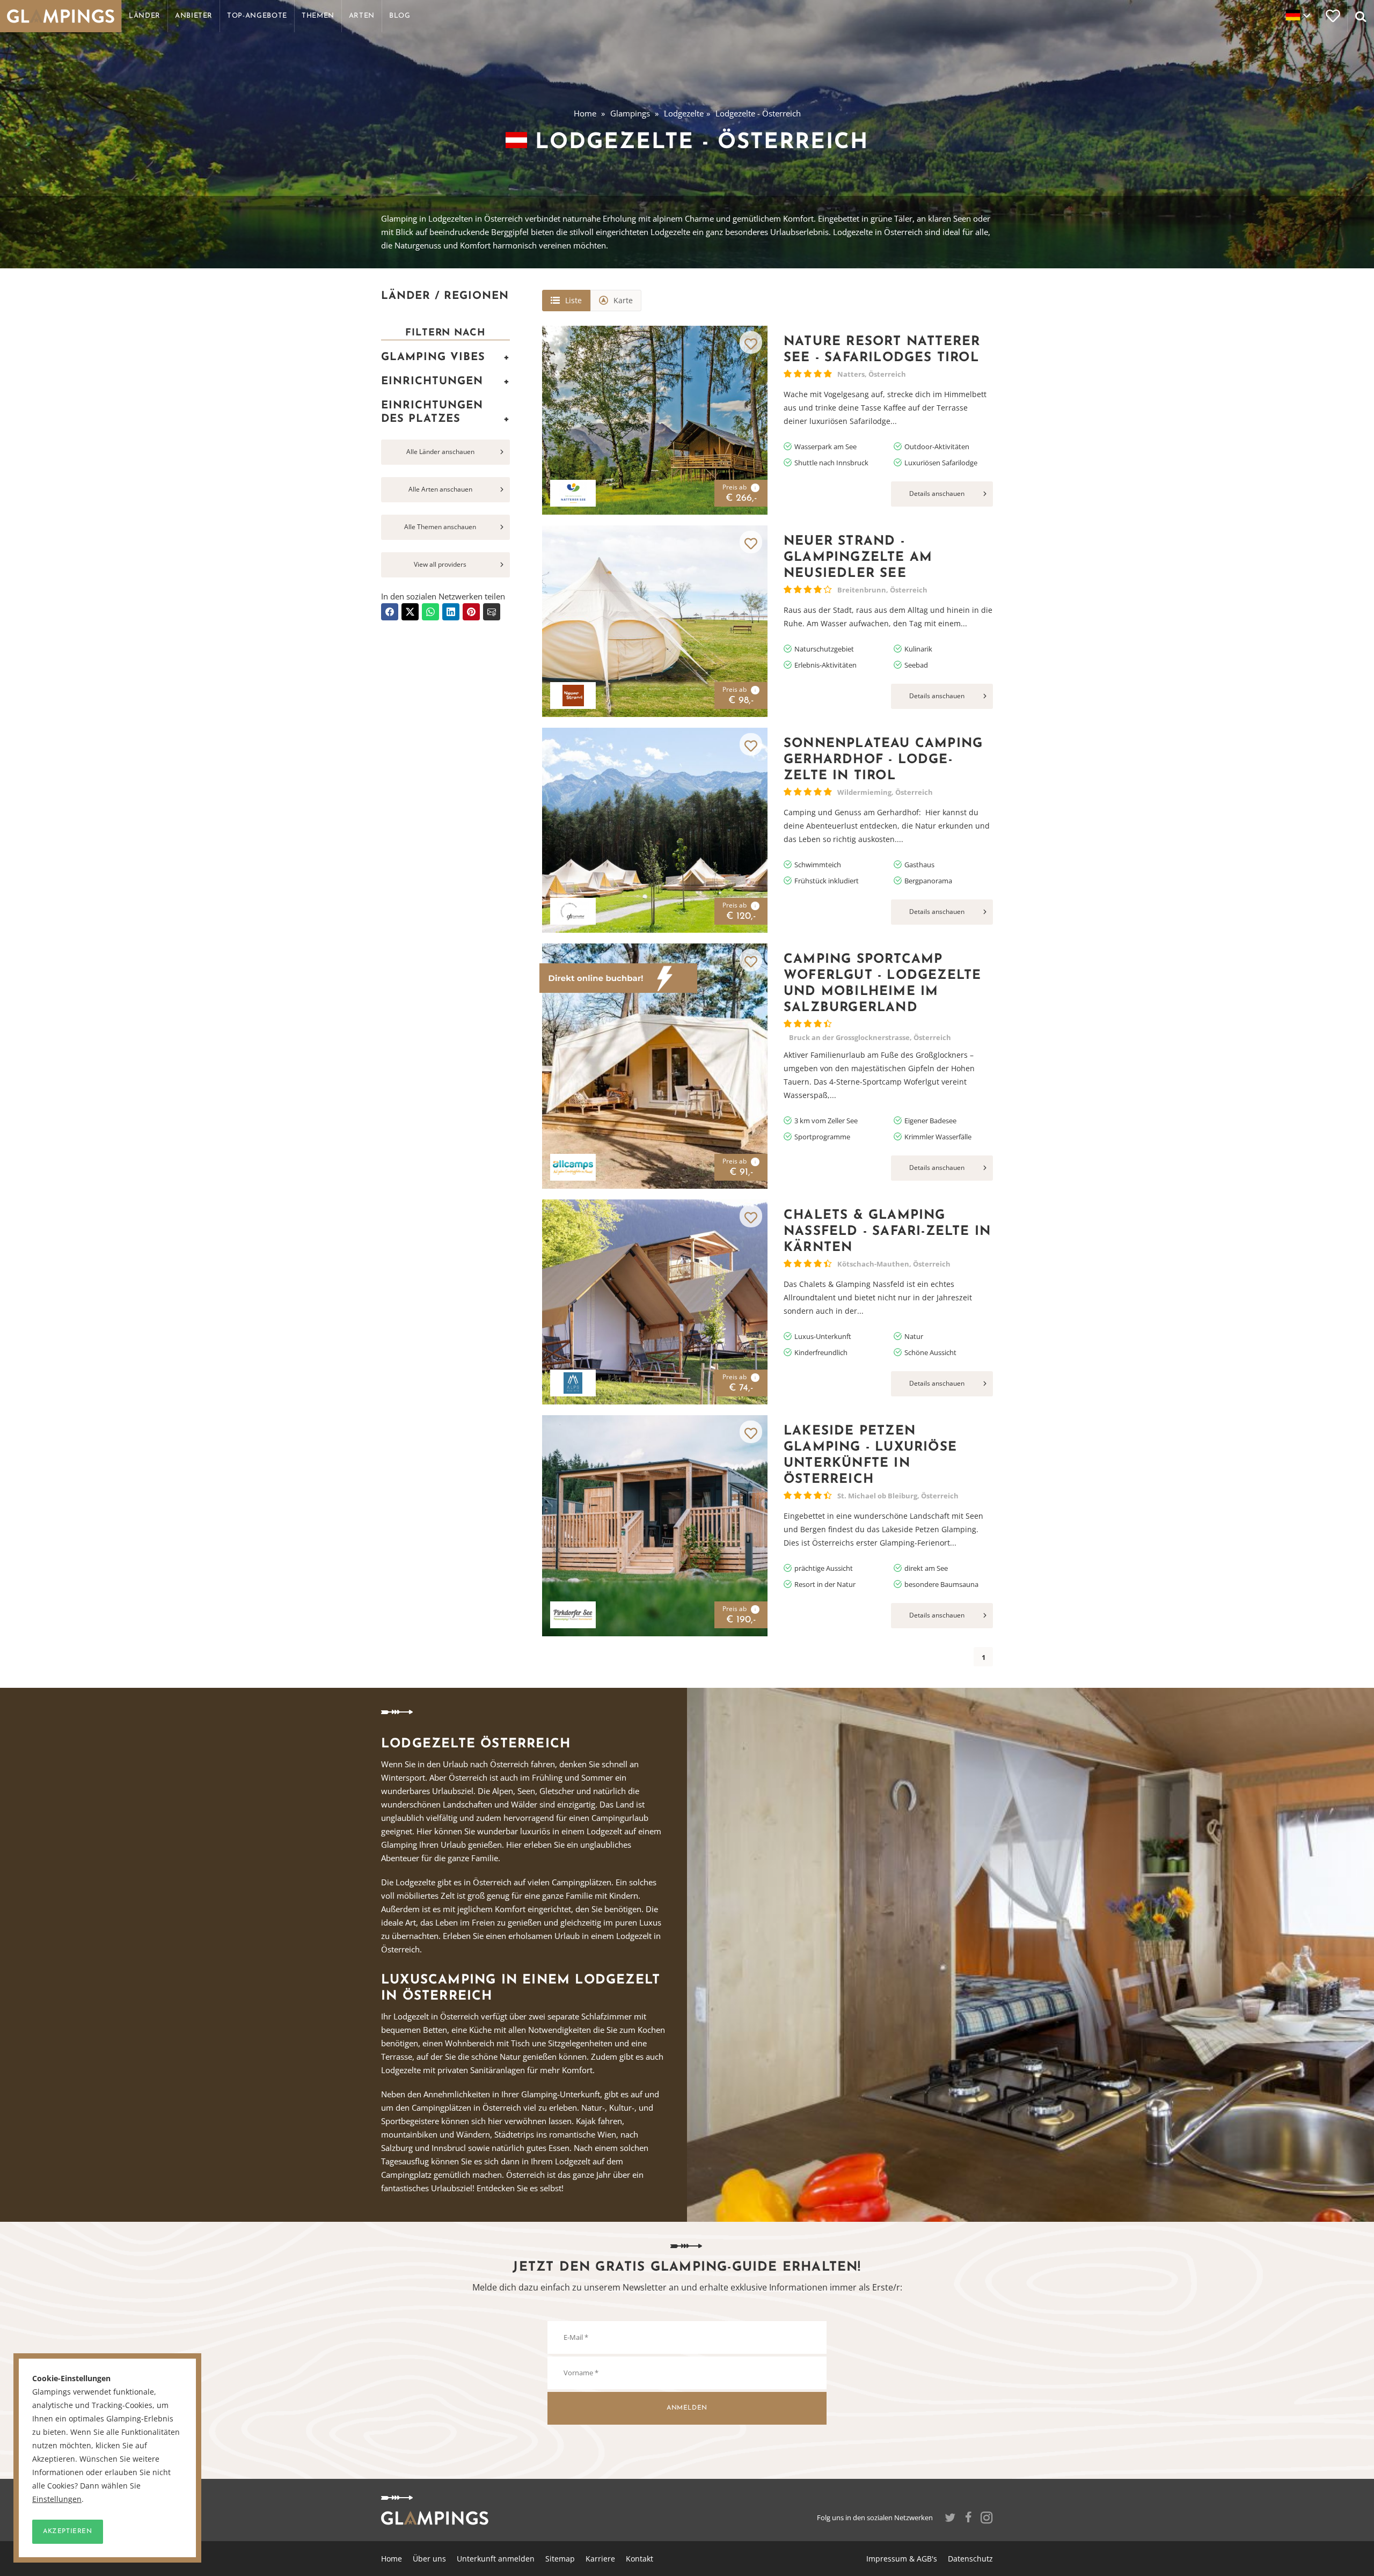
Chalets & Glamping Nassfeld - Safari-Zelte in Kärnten (887, 1232)
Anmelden (687, 2408)
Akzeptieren (68, 2531)
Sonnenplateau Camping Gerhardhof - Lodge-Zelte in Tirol (883, 760)
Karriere (600, 2559)
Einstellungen (57, 2499)
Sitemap (560, 2559)
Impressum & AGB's (902, 2559)
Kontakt (640, 2559)
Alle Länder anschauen (440, 452)
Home (585, 113)
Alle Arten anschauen (440, 489)
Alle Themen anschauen (440, 527)
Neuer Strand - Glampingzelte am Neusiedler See (858, 558)
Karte (623, 300)
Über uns (429, 2559)
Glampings (630, 113)
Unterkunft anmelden (496, 2559)
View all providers (440, 564)
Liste (573, 300)
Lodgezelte (684, 113)
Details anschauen (937, 493)
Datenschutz (970, 2559)
